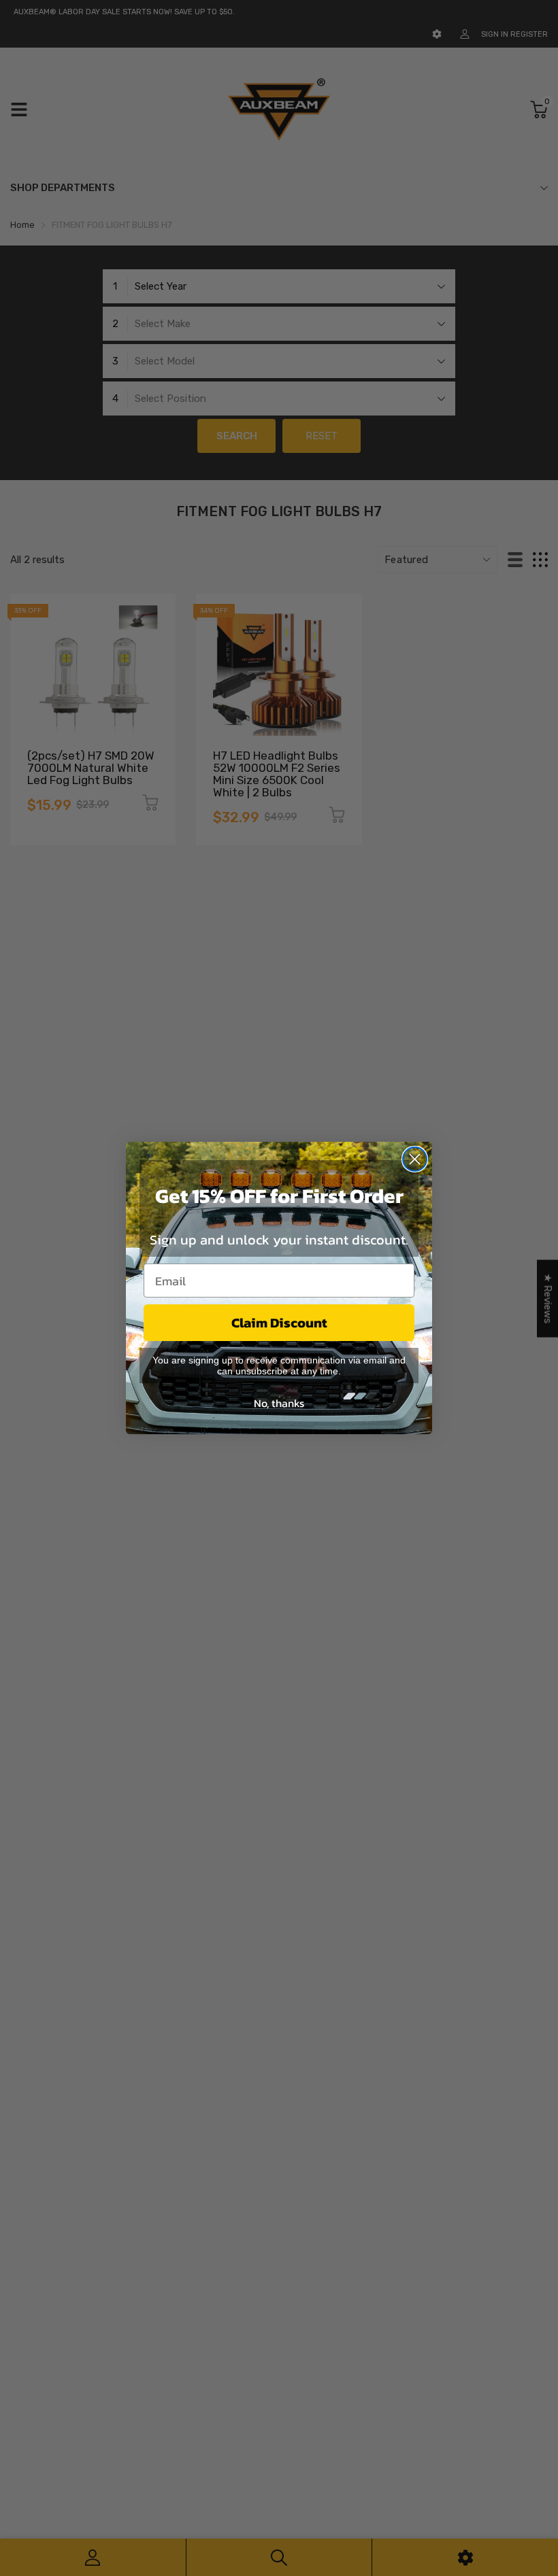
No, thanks (279, 1403)
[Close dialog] (415, 1159)
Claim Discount (279, 1323)
